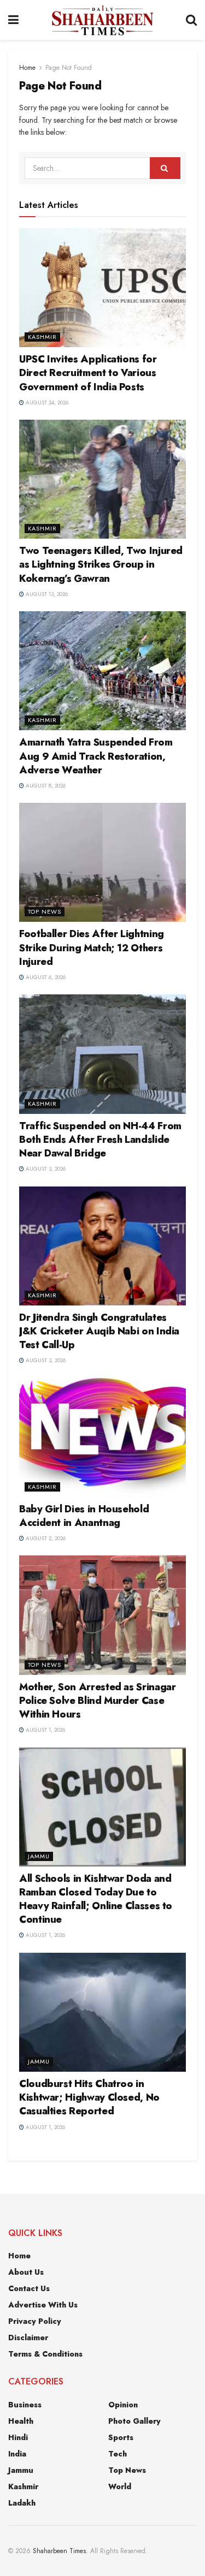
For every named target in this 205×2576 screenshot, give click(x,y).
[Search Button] (191, 20)
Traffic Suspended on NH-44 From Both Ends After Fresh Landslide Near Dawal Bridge (100, 1140)
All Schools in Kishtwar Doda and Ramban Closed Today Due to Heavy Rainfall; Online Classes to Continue (96, 1899)
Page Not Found (69, 68)
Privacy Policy (35, 2321)
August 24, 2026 (46, 402)
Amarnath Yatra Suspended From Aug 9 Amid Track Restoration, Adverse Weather (96, 756)
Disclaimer (28, 2338)
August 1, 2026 (45, 1730)
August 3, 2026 (45, 1169)
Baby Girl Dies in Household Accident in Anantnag (84, 1516)
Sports (121, 2437)
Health (21, 2421)
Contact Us (29, 2288)
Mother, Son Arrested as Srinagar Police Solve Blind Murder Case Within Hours (97, 1701)
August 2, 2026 (45, 1538)
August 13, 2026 (46, 594)
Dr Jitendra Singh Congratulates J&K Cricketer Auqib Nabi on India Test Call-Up (99, 1331)
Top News (45, 911)
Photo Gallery (134, 2421)
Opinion (123, 2405)
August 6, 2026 (45, 977)
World (120, 2486)
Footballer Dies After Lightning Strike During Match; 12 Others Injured (92, 947)
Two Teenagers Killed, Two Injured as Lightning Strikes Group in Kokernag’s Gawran (101, 564)
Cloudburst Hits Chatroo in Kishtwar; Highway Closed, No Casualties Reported (89, 2097)
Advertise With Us (43, 2305)
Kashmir (42, 337)
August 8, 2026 (45, 786)
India (17, 2454)
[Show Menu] (13, 20)
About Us (26, 2272)
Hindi (18, 2437)
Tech (118, 2454)
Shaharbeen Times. (60, 2551)
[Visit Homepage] (102, 20)
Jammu (39, 1856)
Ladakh (22, 2503)
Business (25, 2405)
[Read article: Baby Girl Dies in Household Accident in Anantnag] (102, 1438)
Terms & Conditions (45, 2354)
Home (27, 68)
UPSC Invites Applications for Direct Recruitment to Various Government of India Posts (88, 373)
